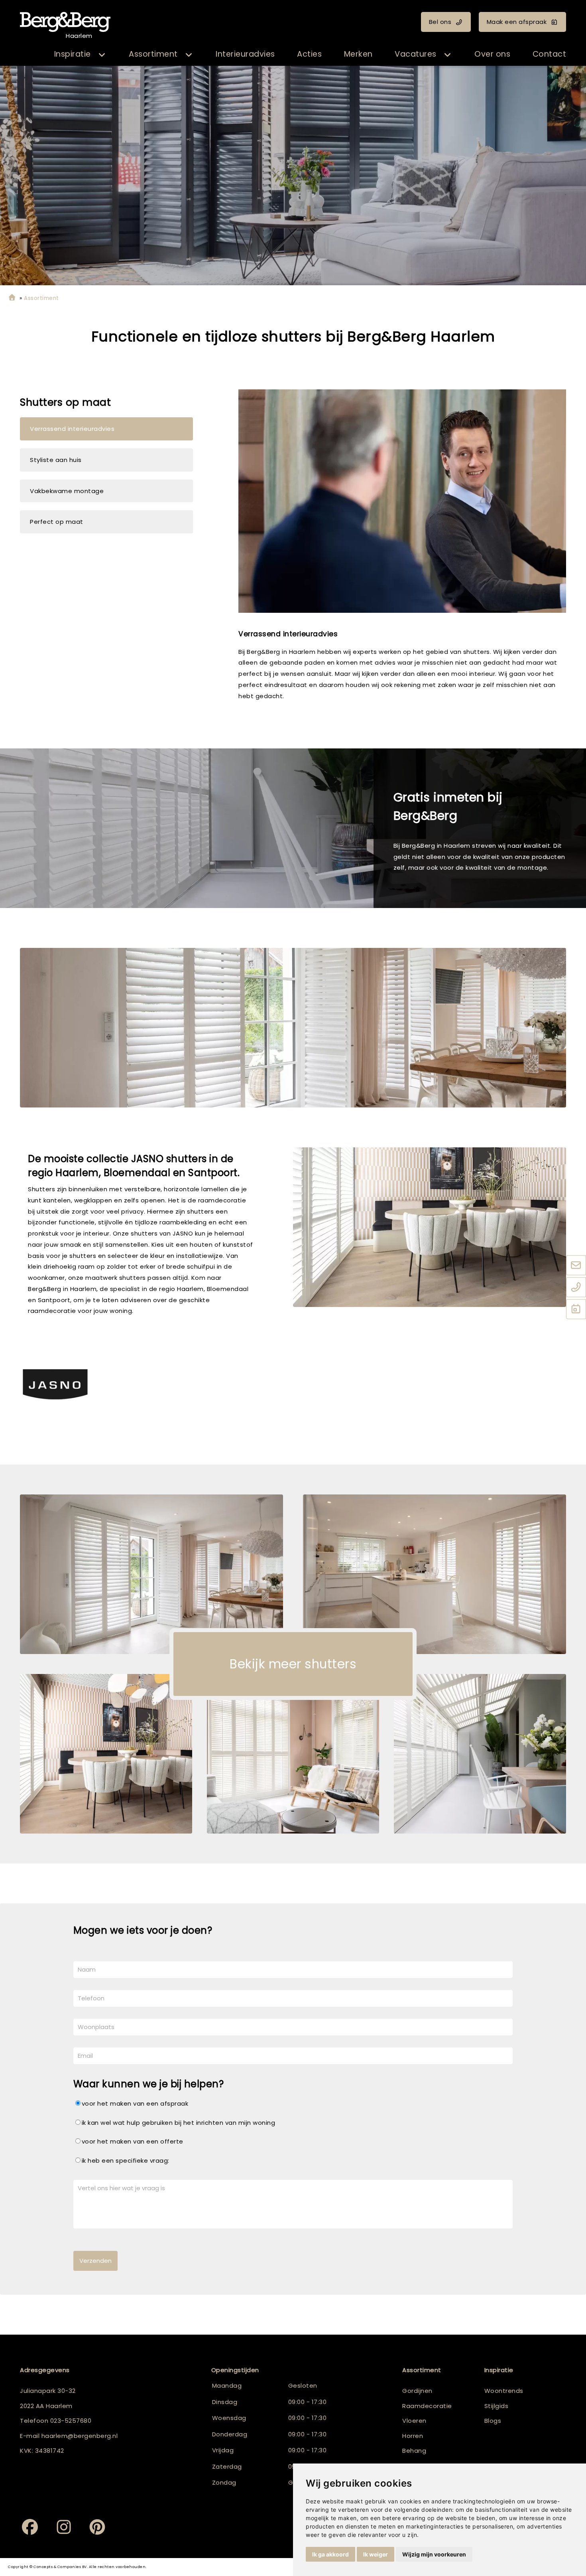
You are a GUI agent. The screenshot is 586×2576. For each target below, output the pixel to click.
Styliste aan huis (56, 460)
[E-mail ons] (576, 1265)
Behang (414, 2451)
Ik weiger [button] (376, 2554)
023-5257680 (71, 2421)
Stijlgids (497, 2406)
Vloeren (414, 2421)
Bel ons (440, 22)
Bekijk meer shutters (293, 1664)
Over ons (492, 54)
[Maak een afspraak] (576, 1309)
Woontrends (504, 2391)
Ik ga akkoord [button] (330, 2554)
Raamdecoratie (427, 2406)
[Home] (12, 298)
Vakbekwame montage (67, 491)
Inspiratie (73, 54)
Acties (309, 54)
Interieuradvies (245, 54)
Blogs (493, 2421)
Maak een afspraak (517, 22)
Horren (413, 2436)
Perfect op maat (57, 522)
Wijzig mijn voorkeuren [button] (434, 2554)
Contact (550, 54)
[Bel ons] (576, 1287)
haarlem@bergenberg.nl (80, 2436)
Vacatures (416, 54)
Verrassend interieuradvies (72, 429)
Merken (358, 54)
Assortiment (153, 54)
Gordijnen (417, 2391)
